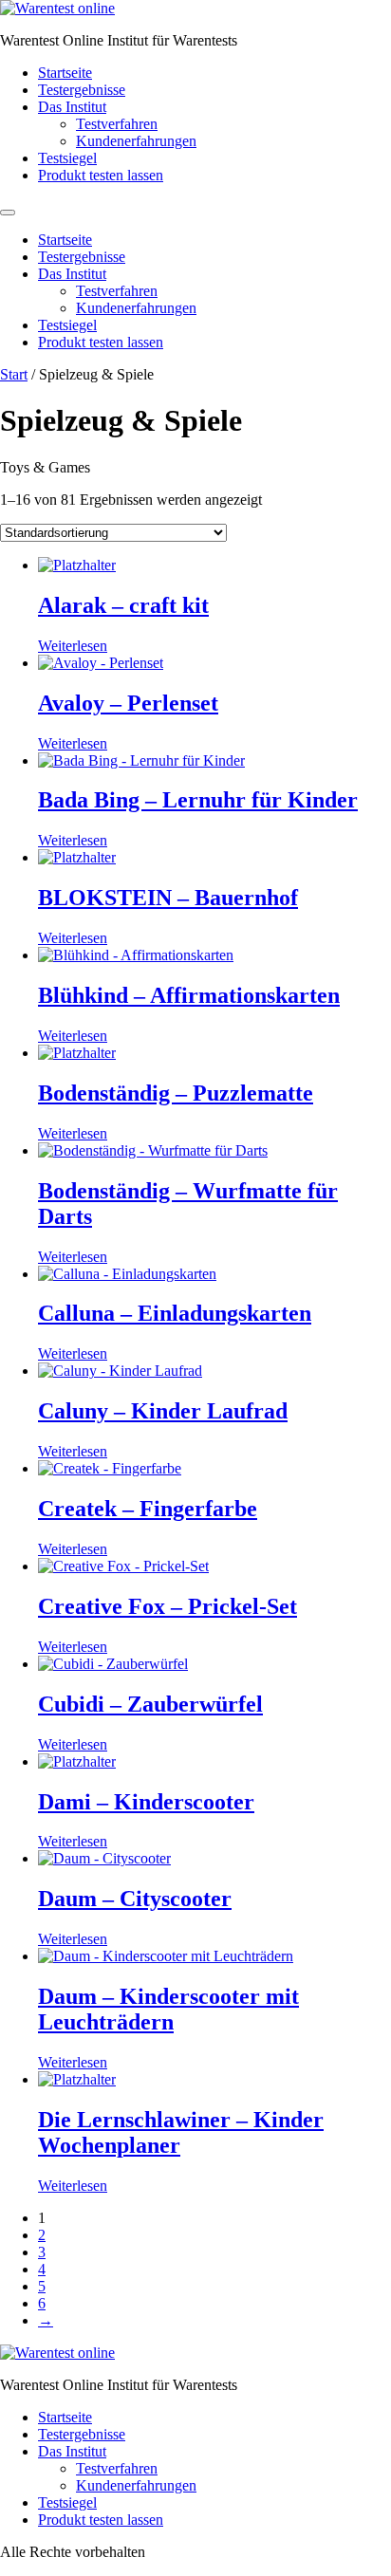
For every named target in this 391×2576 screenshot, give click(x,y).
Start (14, 374)
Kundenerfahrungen (136, 141)
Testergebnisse (82, 90)
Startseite (65, 73)
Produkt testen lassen (101, 175)
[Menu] (8, 213)
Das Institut (72, 107)
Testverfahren (117, 124)
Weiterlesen (73, 646)
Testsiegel (67, 158)
